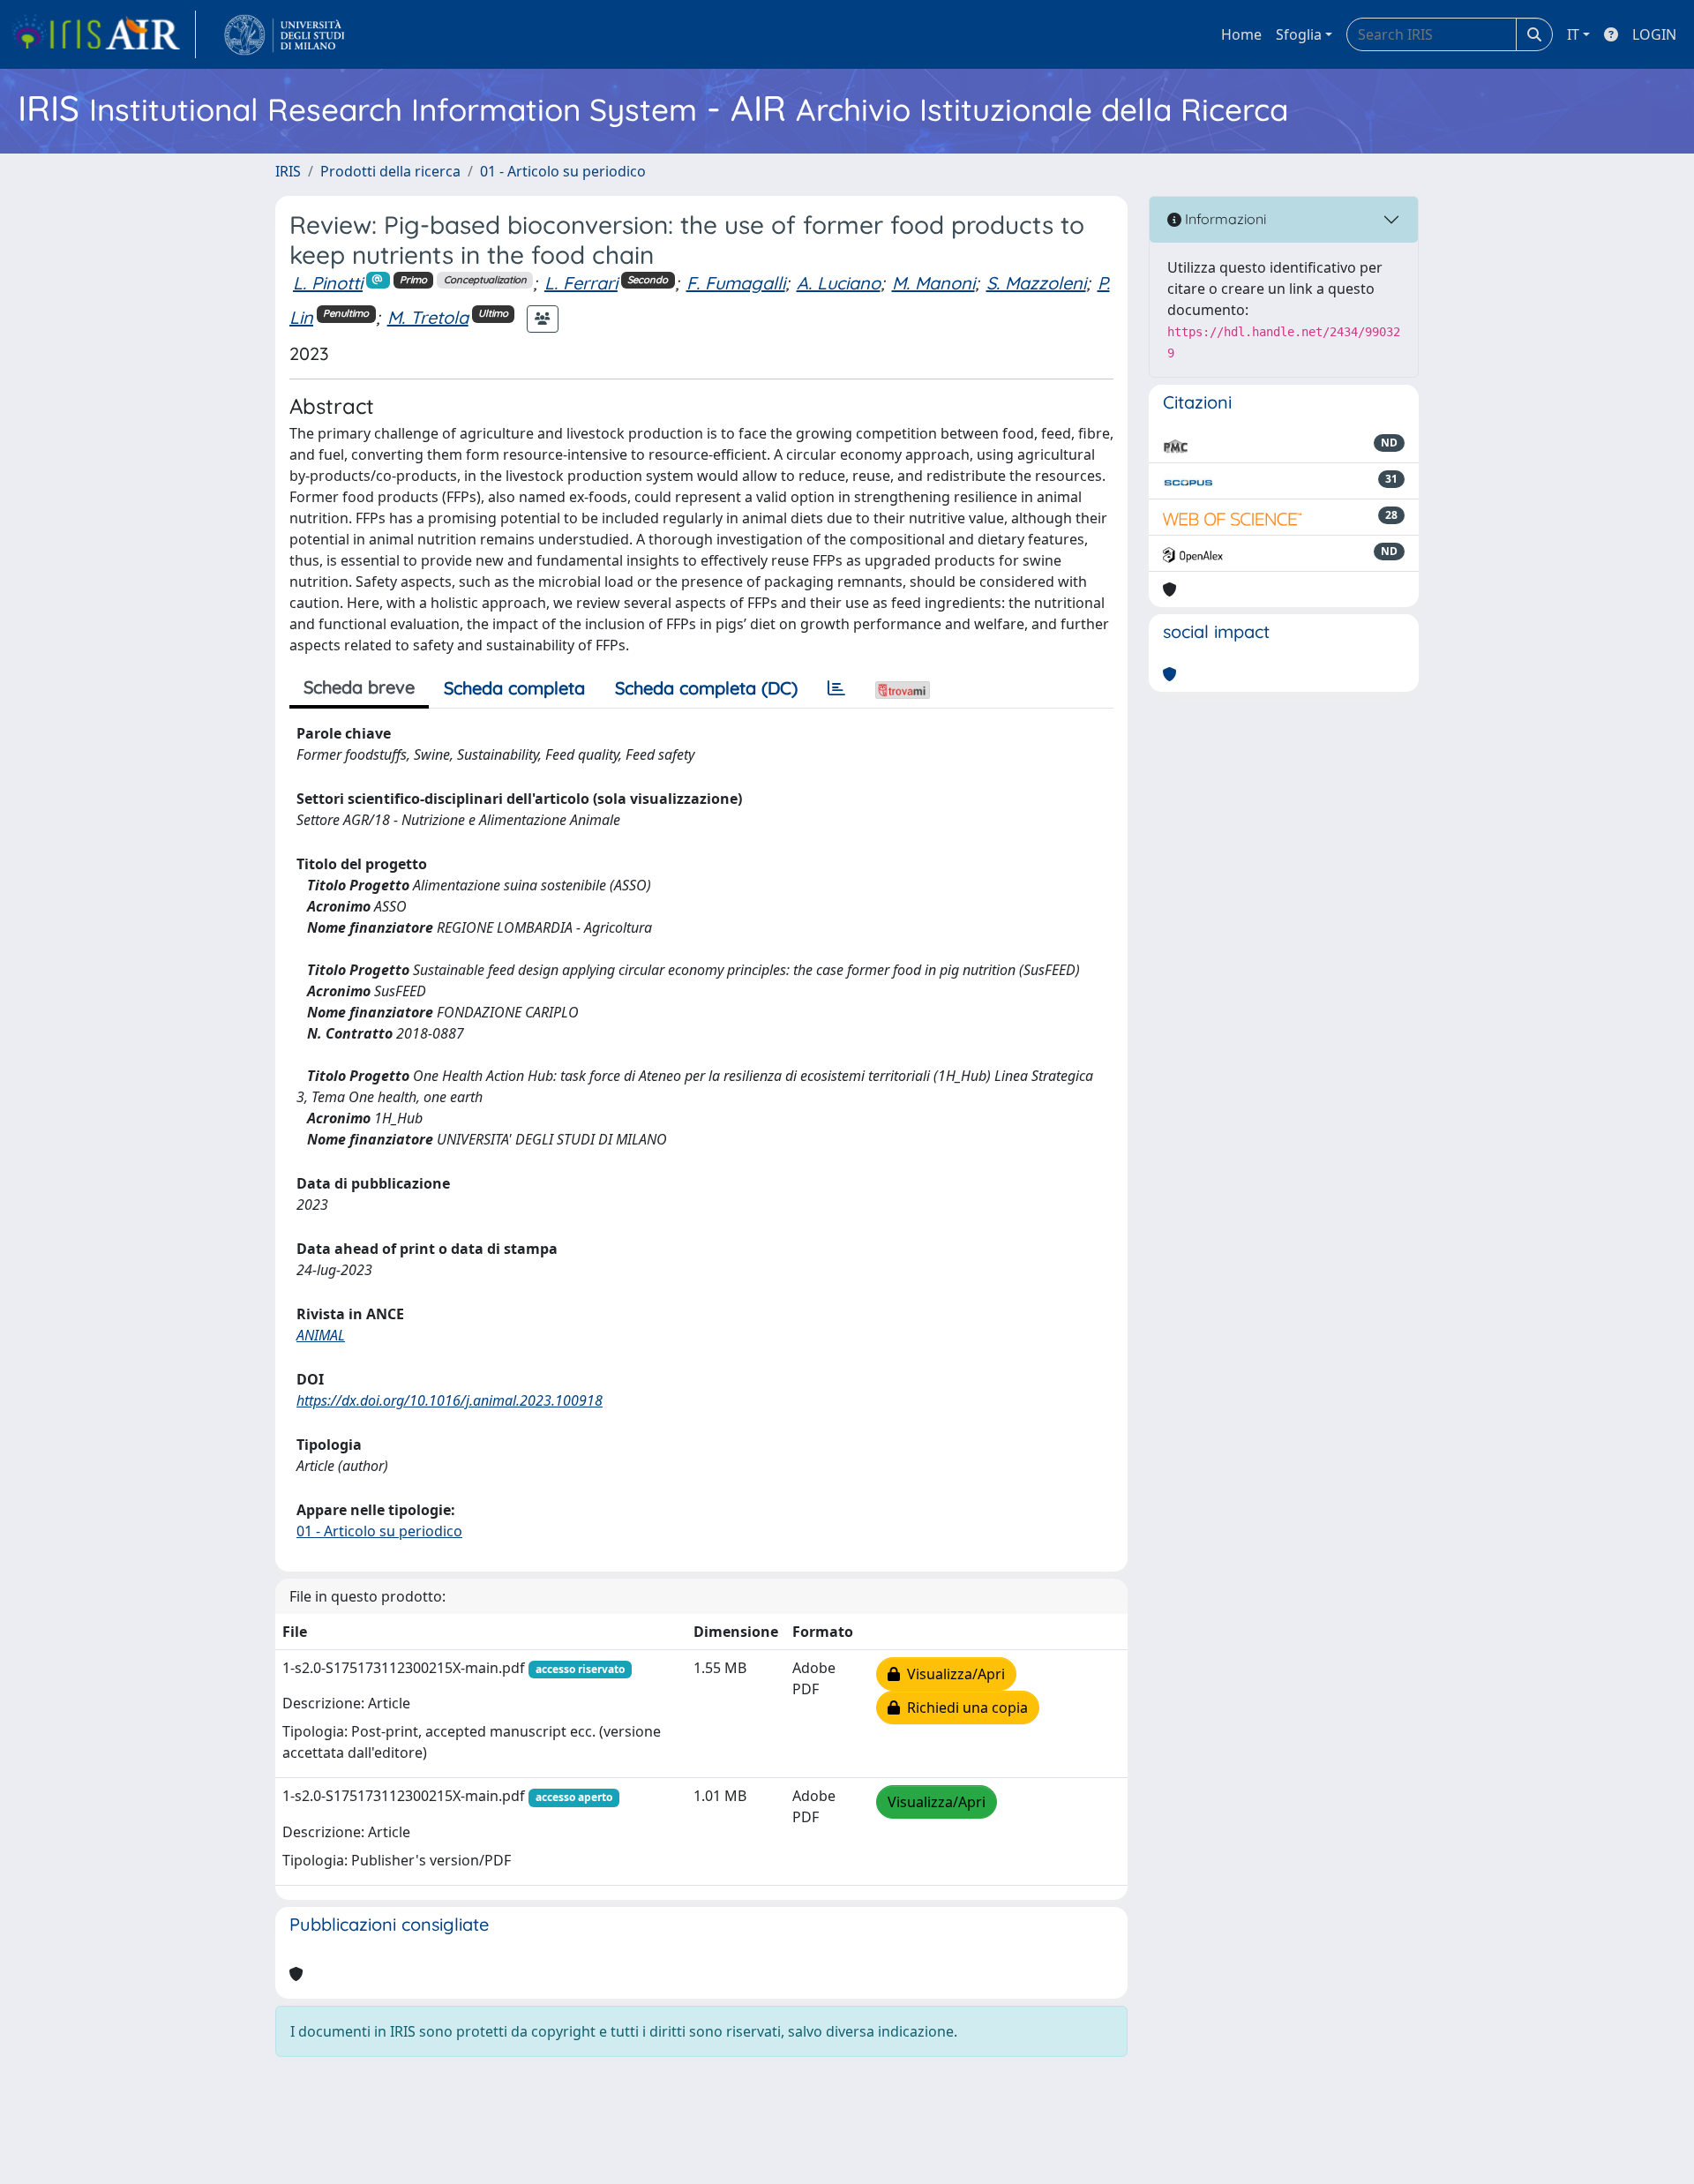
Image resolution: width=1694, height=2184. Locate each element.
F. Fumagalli (736, 283)
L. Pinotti (328, 283)
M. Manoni (933, 283)
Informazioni (1224, 219)
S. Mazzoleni (1036, 283)
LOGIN (1654, 34)
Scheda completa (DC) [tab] (706, 688)
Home (1241, 34)
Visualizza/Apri (952, 1674)
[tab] (836, 688)
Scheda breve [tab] (359, 687)
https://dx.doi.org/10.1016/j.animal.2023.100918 (450, 1400)
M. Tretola (428, 317)
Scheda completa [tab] (514, 688)
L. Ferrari (581, 283)
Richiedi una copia (964, 1707)
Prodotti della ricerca (390, 171)
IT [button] (1573, 34)
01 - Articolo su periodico (563, 171)
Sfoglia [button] (1299, 34)
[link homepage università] (285, 34)
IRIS (288, 171)
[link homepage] (103, 34)
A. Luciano (839, 283)
